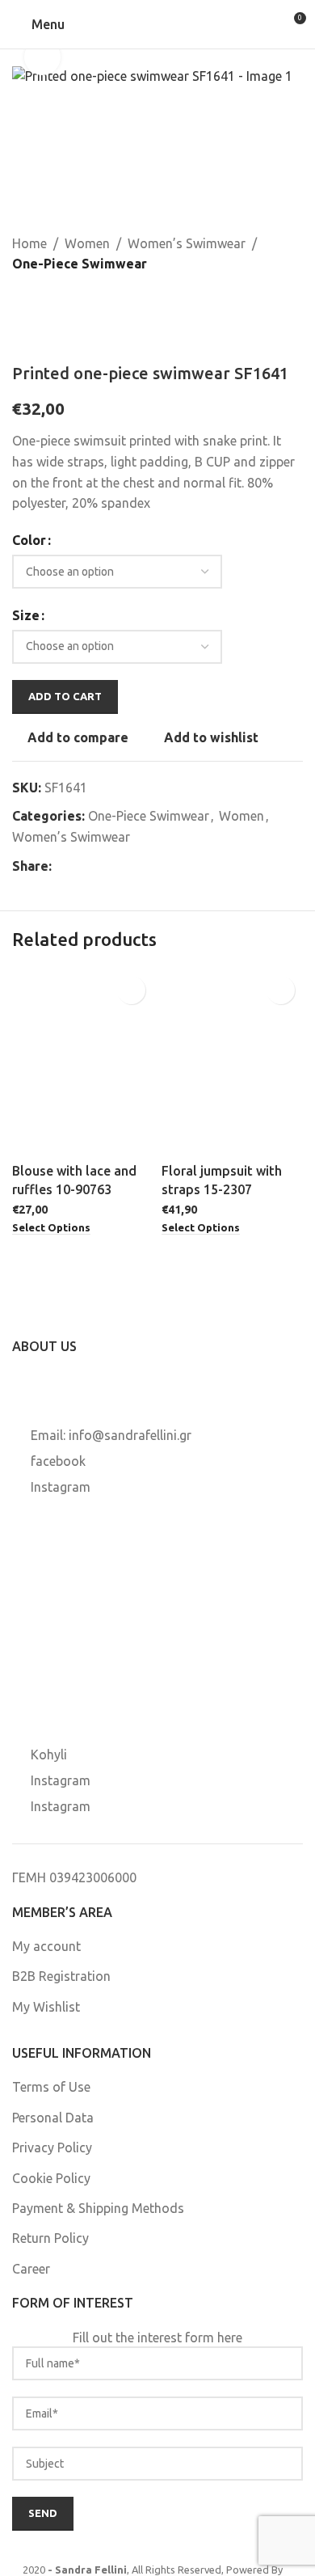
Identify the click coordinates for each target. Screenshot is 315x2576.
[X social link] (81, 867)
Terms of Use (51, 2087)
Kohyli (49, 1755)
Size (26, 615)
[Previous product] (22, 301)
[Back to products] (41, 301)
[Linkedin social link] (120, 867)
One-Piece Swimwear (80, 264)
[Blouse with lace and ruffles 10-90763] (83, 1062)
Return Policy (50, 2238)
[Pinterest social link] (100, 867)
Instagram (61, 1487)
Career (31, 2269)
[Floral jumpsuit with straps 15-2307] (232, 1062)
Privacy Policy (52, 2147)
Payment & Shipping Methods (98, 2208)
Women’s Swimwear (187, 243)
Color (29, 540)
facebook (58, 1461)
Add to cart (65, 696)
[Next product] (61, 301)
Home (29, 243)
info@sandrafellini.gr (130, 1435)
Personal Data (53, 2118)
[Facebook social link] (61, 867)
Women (87, 243)
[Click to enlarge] (42, 57)
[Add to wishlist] (131, 990)
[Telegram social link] (139, 867)
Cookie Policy (51, 2178)
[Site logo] (157, 23)
